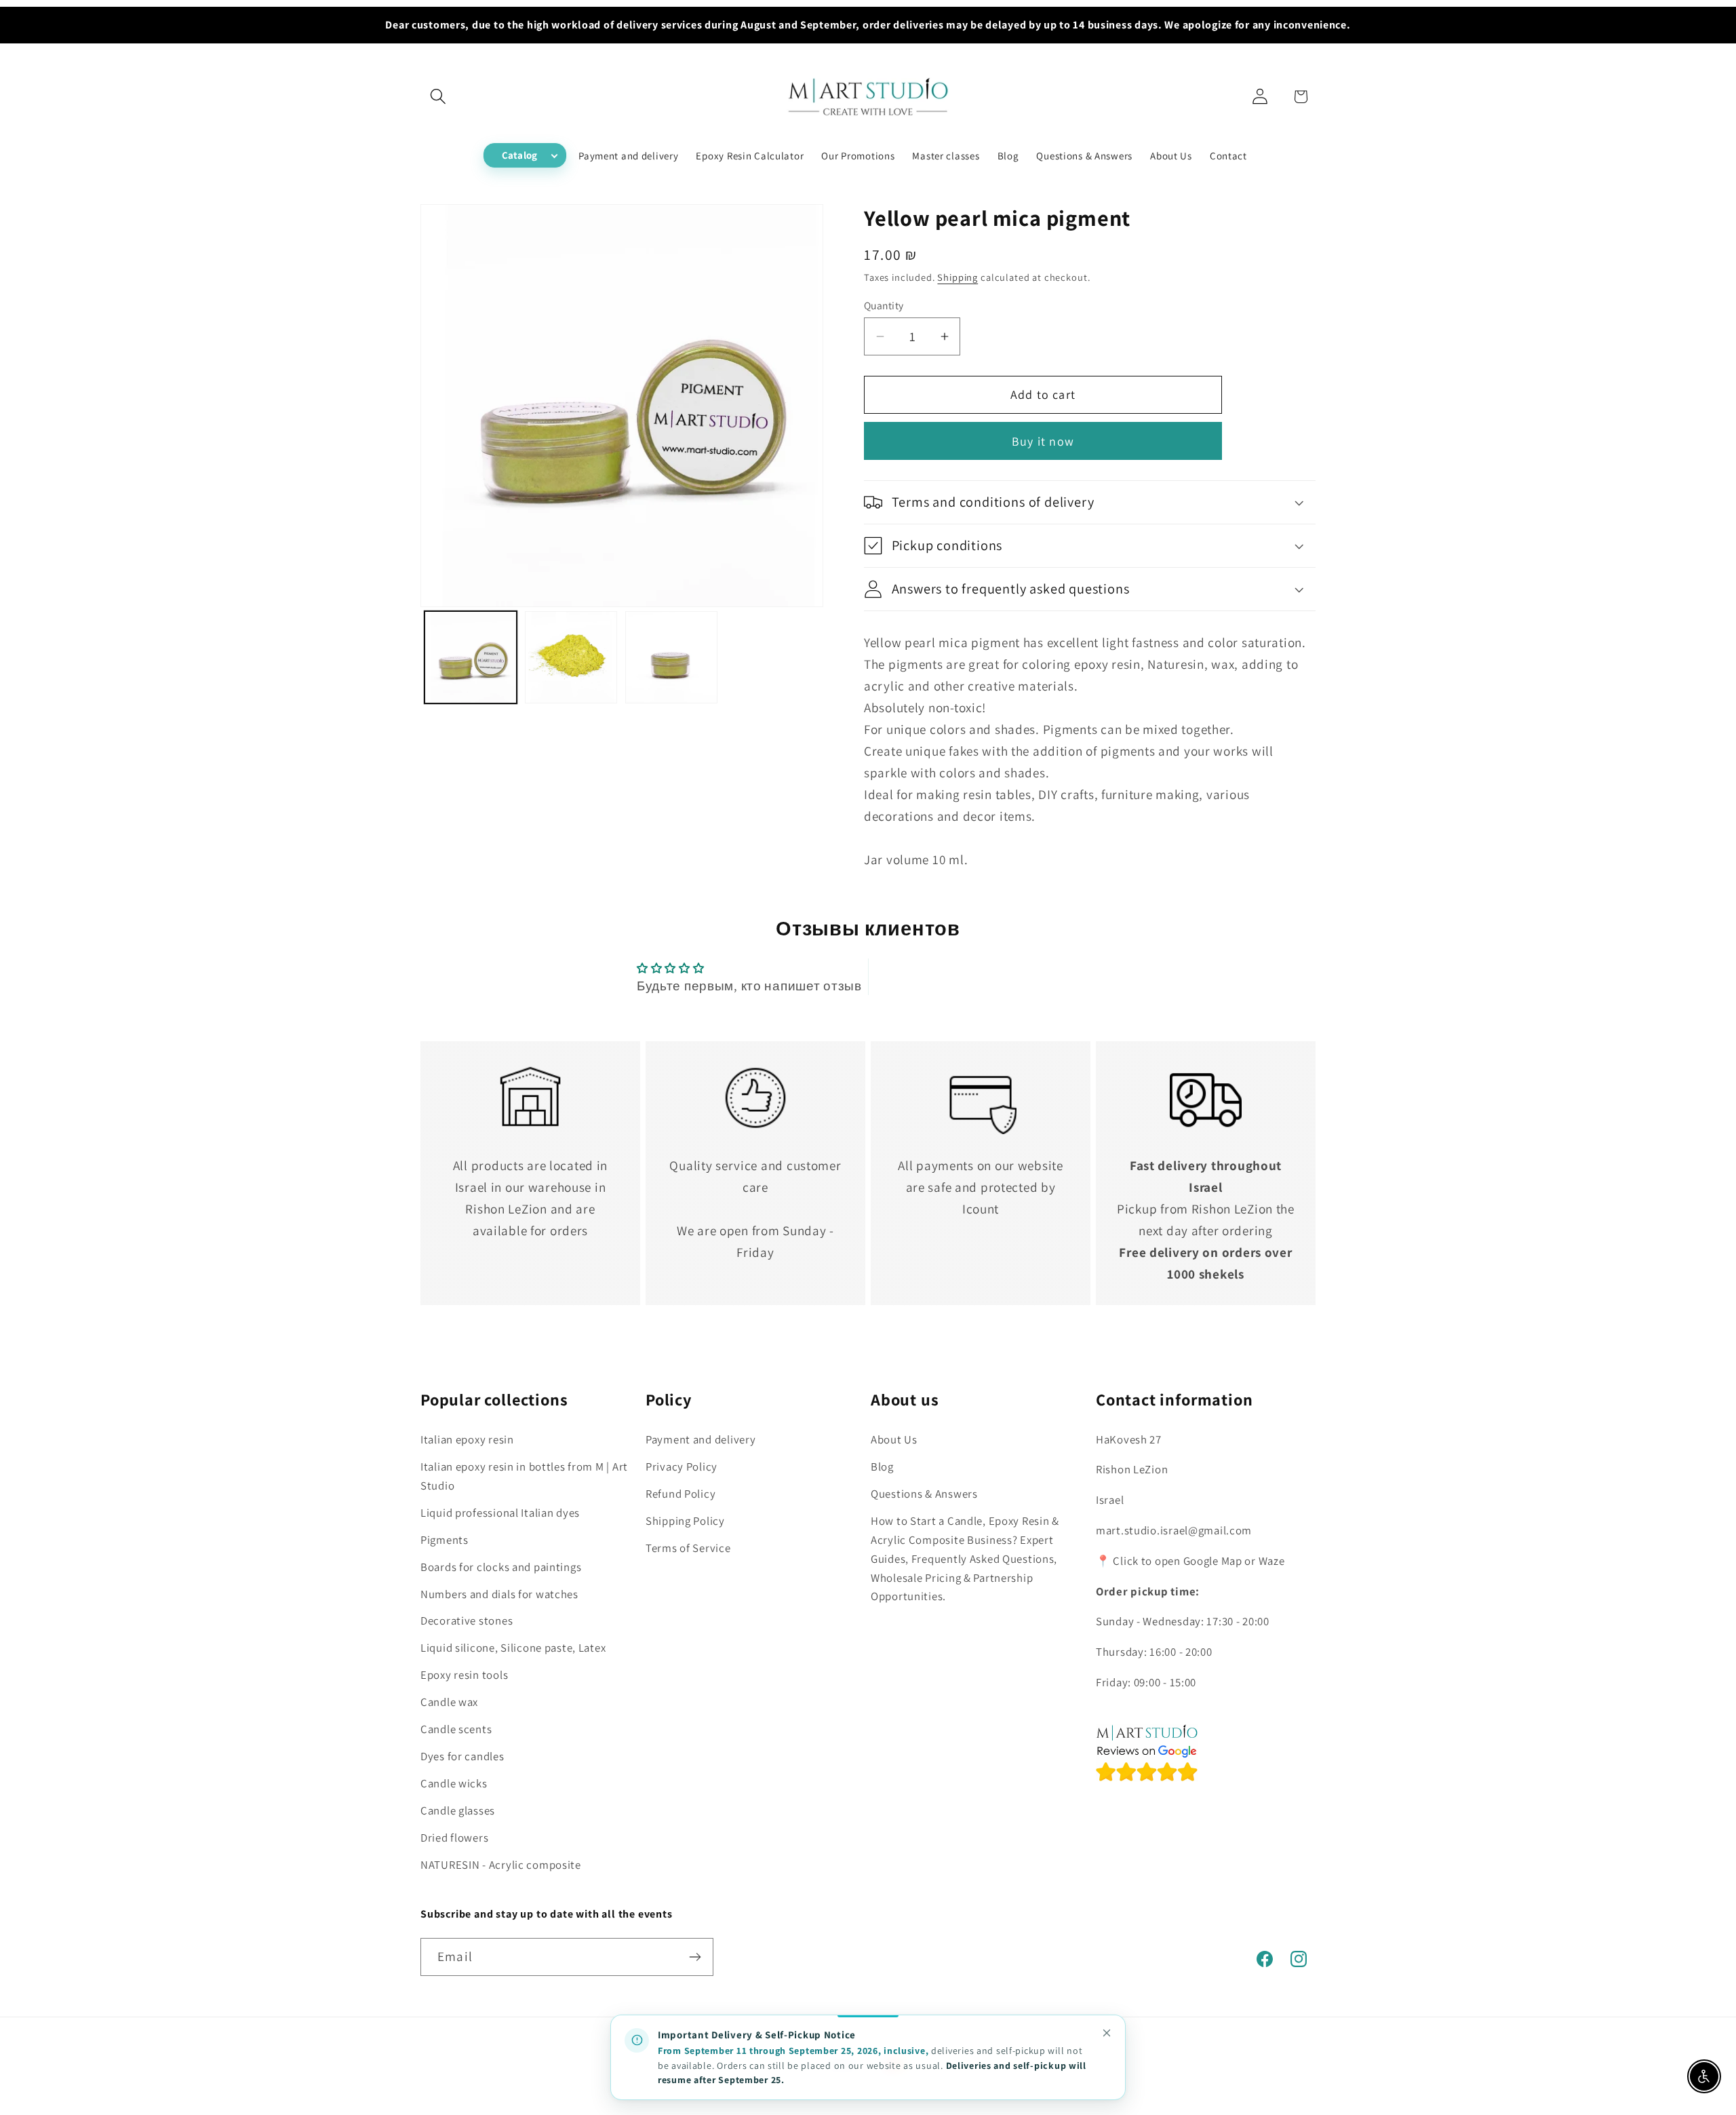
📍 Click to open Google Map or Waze (1190, 1561)
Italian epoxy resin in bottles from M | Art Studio (524, 1476)
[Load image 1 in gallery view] (471, 657)
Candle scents (456, 1729)
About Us (894, 1439)
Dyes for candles (462, 1756)
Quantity (884, 305)
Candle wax (449, 1702)
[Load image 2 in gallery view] (571, 657)
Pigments (445, 1540)
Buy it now (1043, 441)
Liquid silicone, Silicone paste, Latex (513, 1648)
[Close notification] (1107, 2033)
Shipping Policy (685, 1521)
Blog (882, 1467)
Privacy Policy (682, 1467)
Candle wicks (454, 1783)
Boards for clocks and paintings (501, 1567)
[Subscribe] (695, 1957)
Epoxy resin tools (464, 1675)
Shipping (958, 277)
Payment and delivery (701, 1439)
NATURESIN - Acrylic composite (501, 1865)
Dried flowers (454, 1838)
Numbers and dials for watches (499, 1594)
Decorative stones (467, 1621)
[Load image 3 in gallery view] (671, 657)
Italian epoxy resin (467, 1439)
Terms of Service (688, 1548)
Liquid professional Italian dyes (500, 1513)
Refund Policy (680, 1494)
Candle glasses (458, 1810)
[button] (438, 97)
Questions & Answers (924, 1494)
